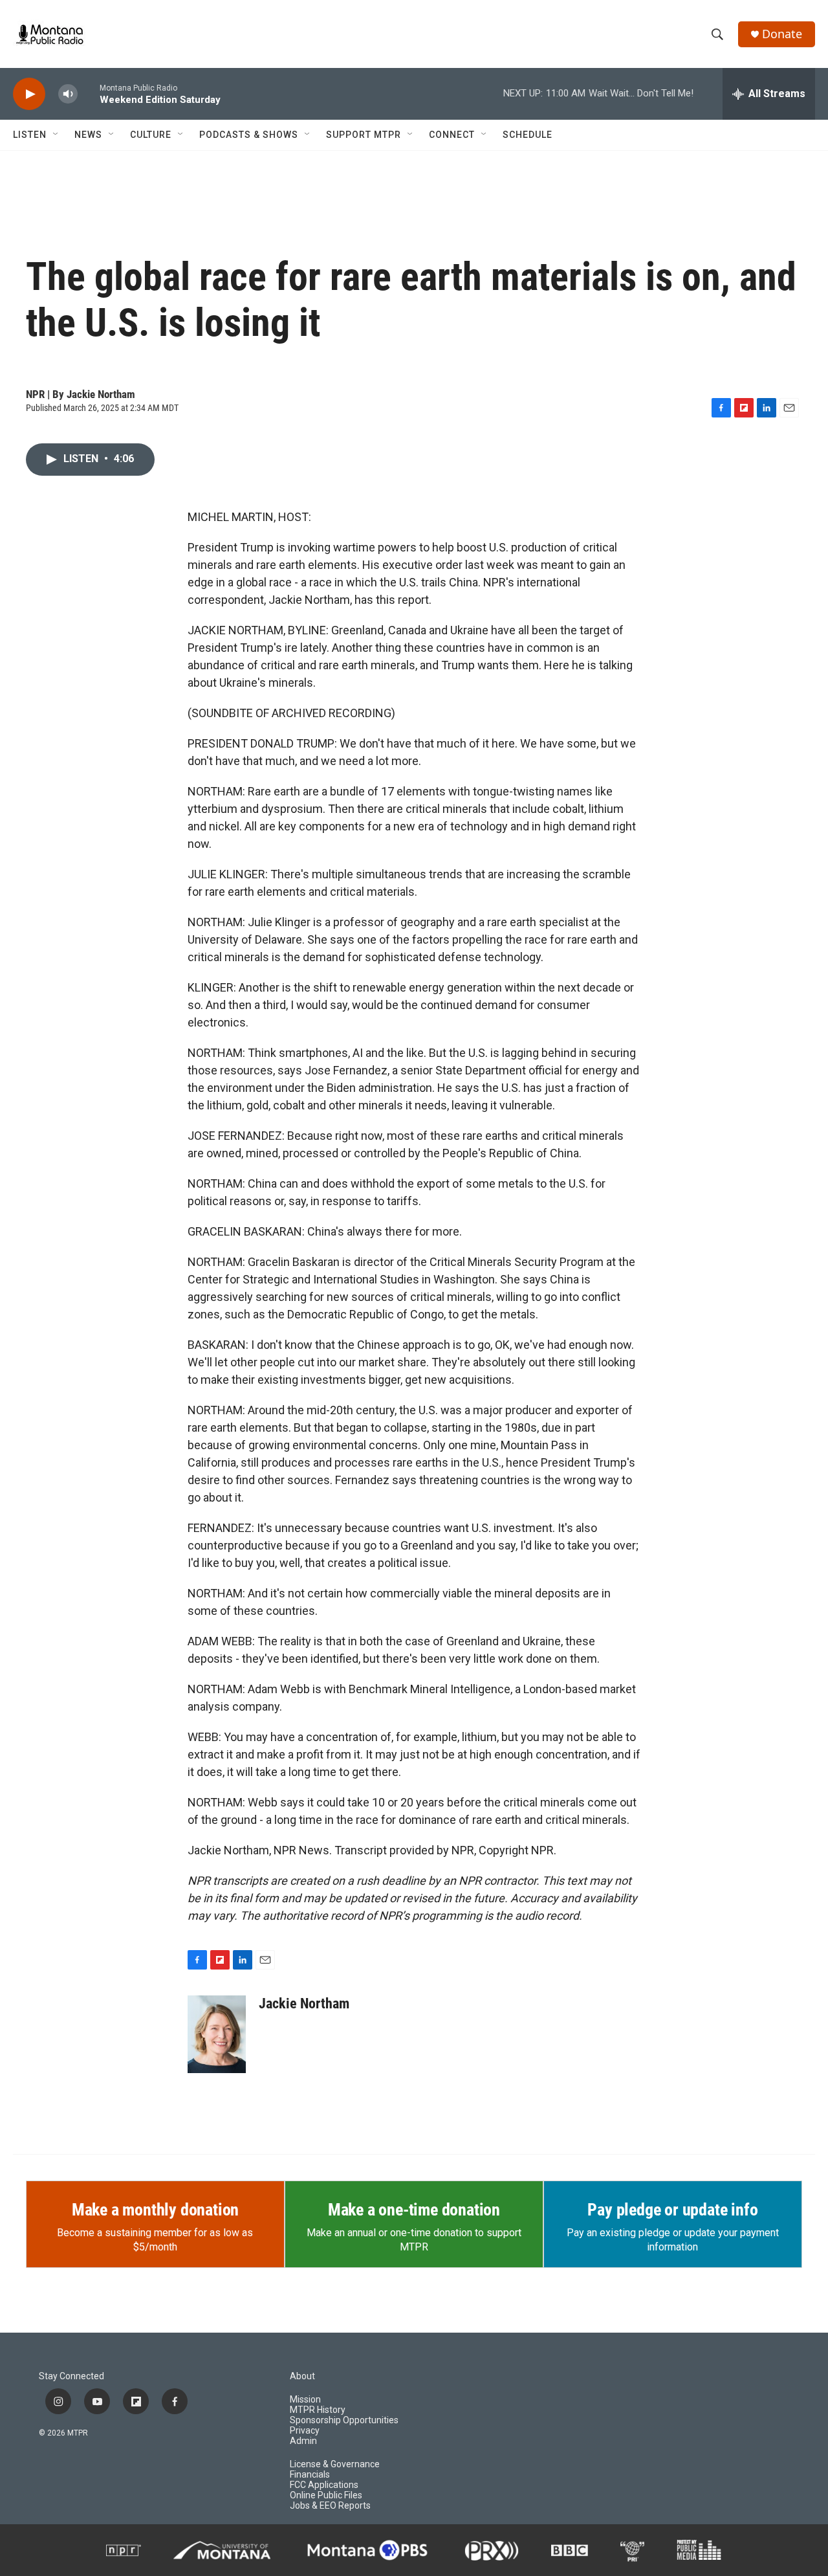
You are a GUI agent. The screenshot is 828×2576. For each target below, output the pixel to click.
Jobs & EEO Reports (330, 2506)
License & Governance (335, 2464)
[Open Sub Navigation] (56, 135)
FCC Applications (324, 2485)
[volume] (68, 94)
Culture (151, 135)
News (88, 135)
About (302, 2376)
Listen (30, 135)
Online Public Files (326, 2495)
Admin (303, 2441)
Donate (782, 34)
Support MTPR (364, 135)
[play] (29, 94)
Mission (305, 2400)
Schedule (528, 135)
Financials (310, 2475)
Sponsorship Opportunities (344, 2420)
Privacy (305, 2431)
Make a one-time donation (414, 2210)
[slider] (89, 94)
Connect (452, 135)
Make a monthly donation (155, 2210)
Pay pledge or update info (672, 2210)
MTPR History (318, 2410)
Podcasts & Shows (249, 135)
